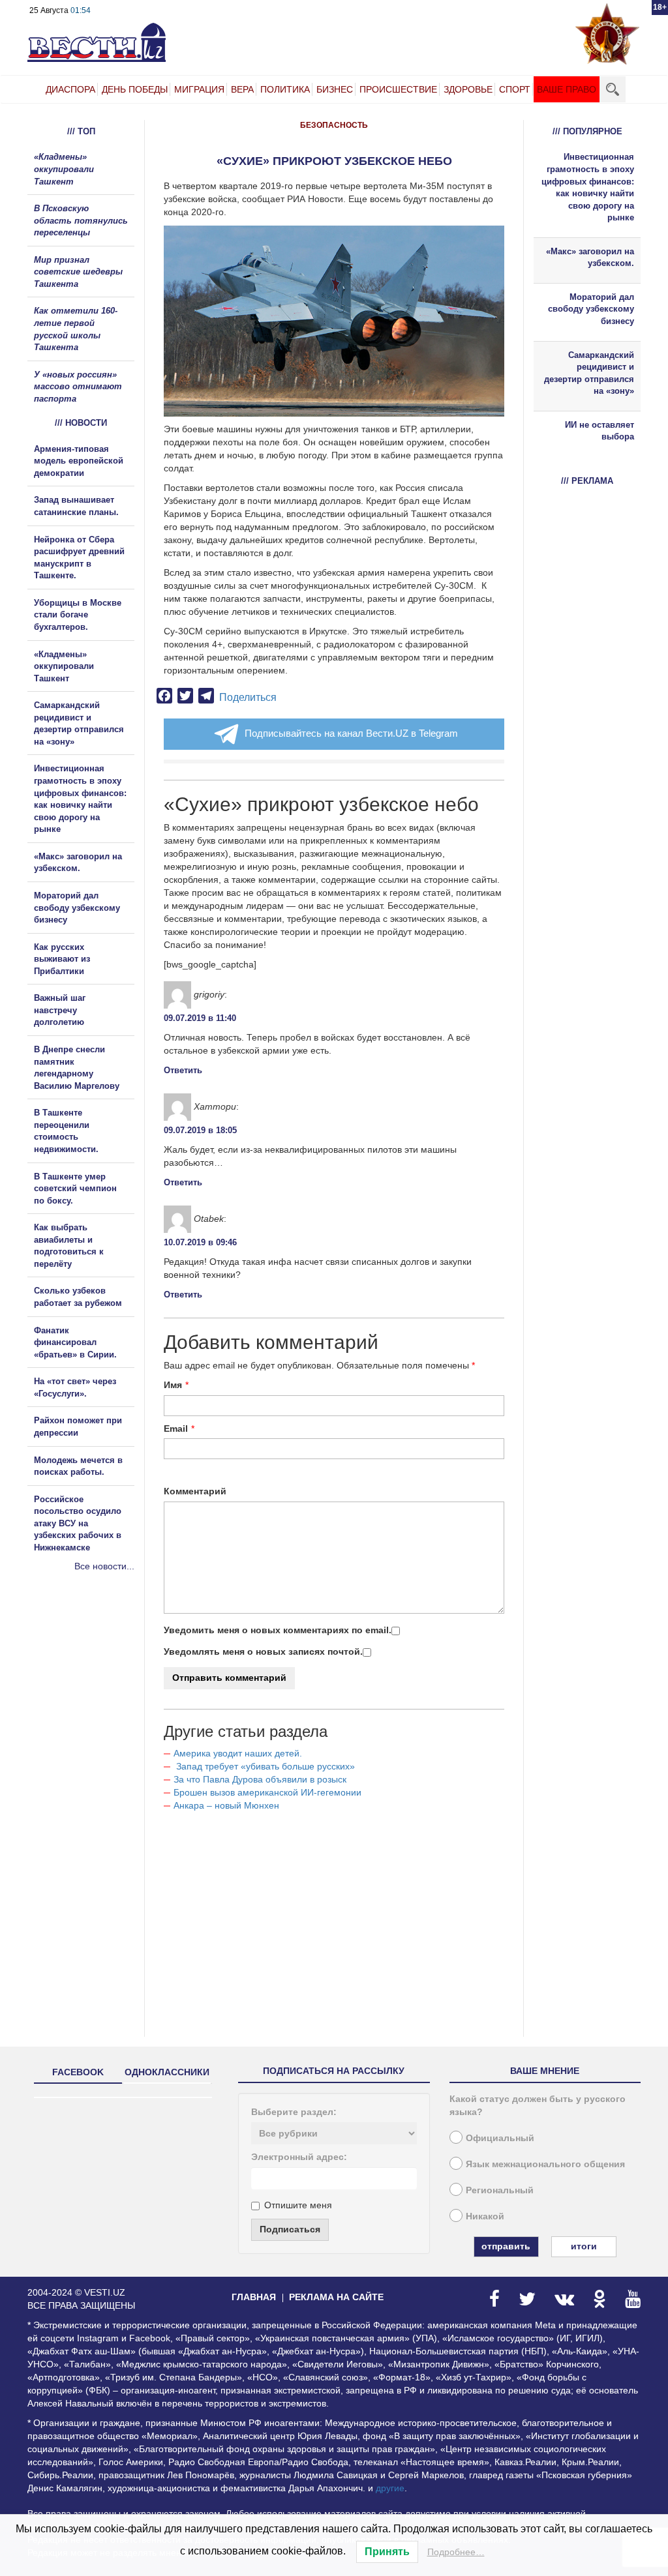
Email (176, 1429)
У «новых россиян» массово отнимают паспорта (78, 387)
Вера (242, 89)
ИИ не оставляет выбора (600, 431)
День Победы (135, 89)
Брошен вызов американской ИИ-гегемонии (267, 1792)
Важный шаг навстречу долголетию (60, 1010)
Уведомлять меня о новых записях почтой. (263, 1651)
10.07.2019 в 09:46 (200, 1242)
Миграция (199, 89)
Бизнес (335, 89)
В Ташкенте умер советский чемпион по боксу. (75, 1189)
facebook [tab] (78, 2072)
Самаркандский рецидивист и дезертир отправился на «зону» (589, 373)
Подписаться (290, 2229)
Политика (285, 89)
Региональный (500, 2190)
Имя (173, 1385)
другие (390, 2488)
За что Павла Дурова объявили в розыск (260, 1779)
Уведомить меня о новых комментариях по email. (278, 1630)
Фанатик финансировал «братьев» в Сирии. (75, 1342)
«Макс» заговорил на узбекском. (590, 258)
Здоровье (468, 89)
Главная (254, 2297)
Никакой (485, 2216)
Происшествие (398, 89)
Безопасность (334, 125)
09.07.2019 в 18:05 (200, 1130)
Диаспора (70, 89)
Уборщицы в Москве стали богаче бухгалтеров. (78, 615)
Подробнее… (456, 2552)
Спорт (515, 89)
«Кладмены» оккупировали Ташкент (64, 169)
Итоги (584, 2246)
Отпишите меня (298, 2205)
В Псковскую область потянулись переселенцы (81, 220)
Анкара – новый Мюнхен (226, 1805)
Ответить (183, 1070)
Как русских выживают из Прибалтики (62, 959)
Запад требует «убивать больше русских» (264, 1766)
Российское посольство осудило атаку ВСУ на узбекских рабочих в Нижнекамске (78, 1523)
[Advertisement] (106, 1713)
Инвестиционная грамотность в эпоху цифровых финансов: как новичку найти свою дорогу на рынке (588, 187)
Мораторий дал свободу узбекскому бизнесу (77, 908)
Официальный (500, 2138)
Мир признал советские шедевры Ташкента (78, 272)
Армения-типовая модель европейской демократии (79, 461)
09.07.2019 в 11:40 (200, 1018)
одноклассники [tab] (167, 2072)
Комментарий (195, 1491)
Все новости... (104, 1566)
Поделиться (248, 697)
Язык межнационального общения (545, 2164)
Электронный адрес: (299, 2157)
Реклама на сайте (336, 2297)
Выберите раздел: (294, 2112)
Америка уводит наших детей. (238, 1753)
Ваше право (567, 89)
